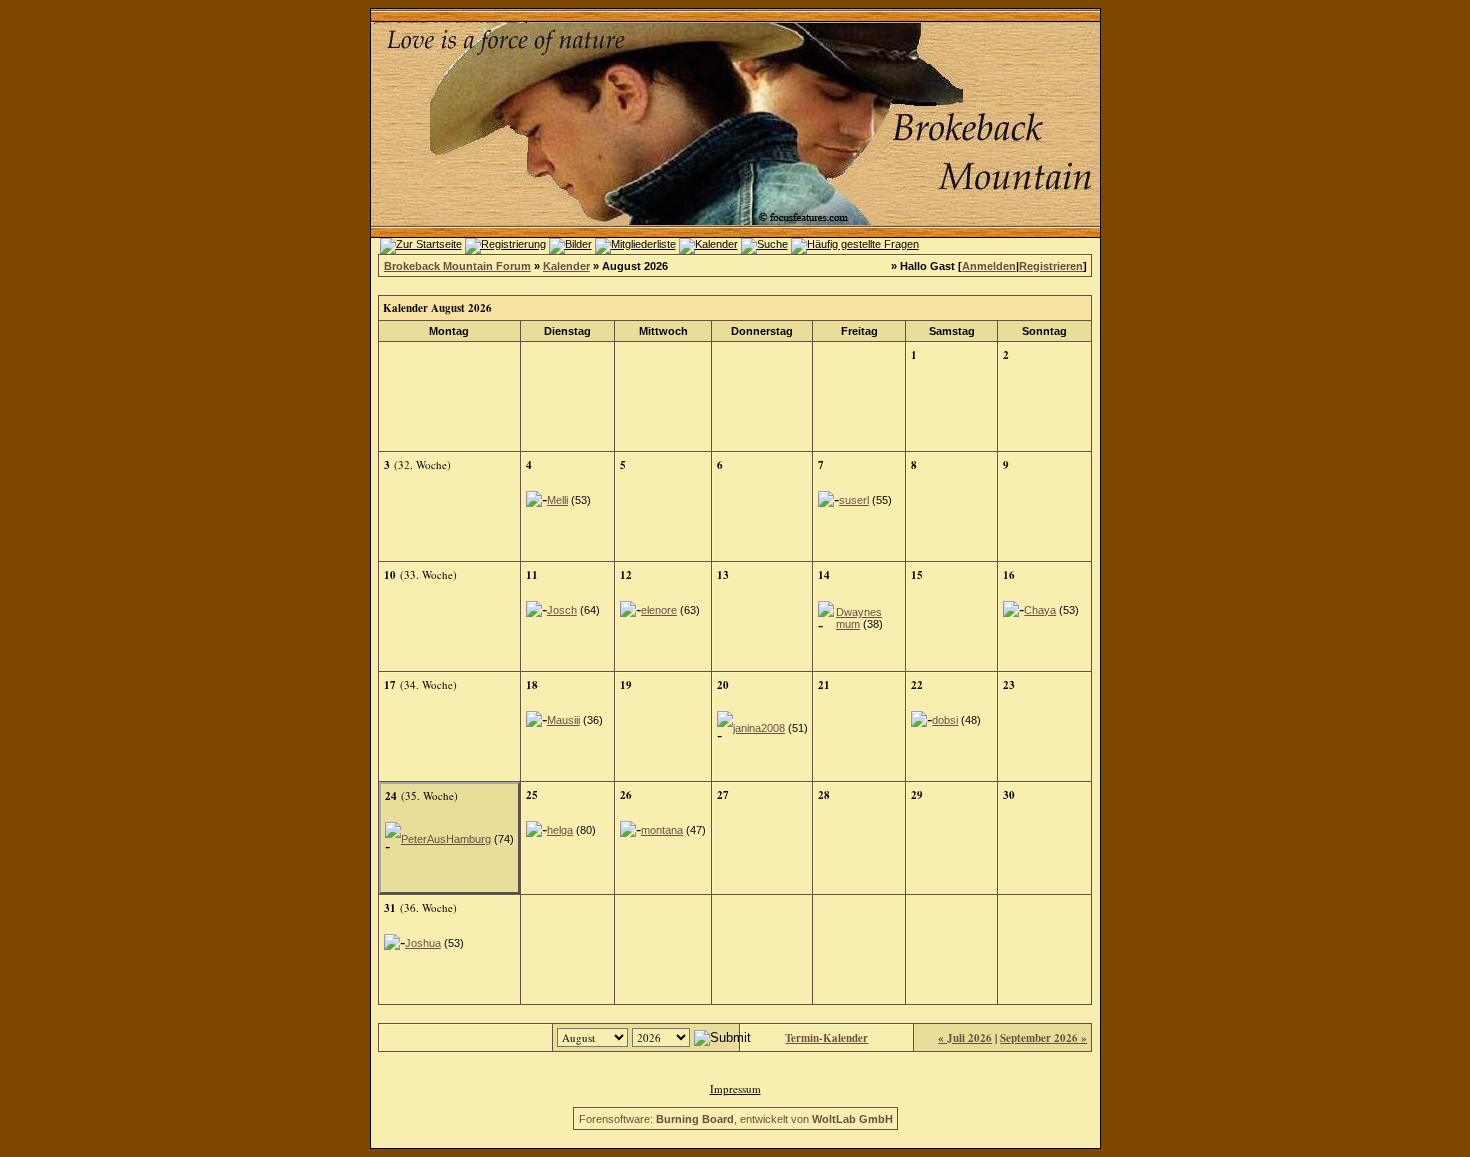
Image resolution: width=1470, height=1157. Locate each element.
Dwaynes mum (859, 618)
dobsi (945, 720)
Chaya (1040, 610)
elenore (659, 610)
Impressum (735, 1088)
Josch (562, 610)
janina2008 (759, 728)
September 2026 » (1043, 1038)
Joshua (423, 943)
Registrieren (1051, 266)
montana (662, 830)
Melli (557, 500)
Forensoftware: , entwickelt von (736, 1119)
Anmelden (989, 266)
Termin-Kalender (826, 1038)
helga (560, 830)
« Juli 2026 (965, 1038)
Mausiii (563, 720)
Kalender (566, 266)
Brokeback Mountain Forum (457, 266)
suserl (854, 500)
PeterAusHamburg (446, 839)
